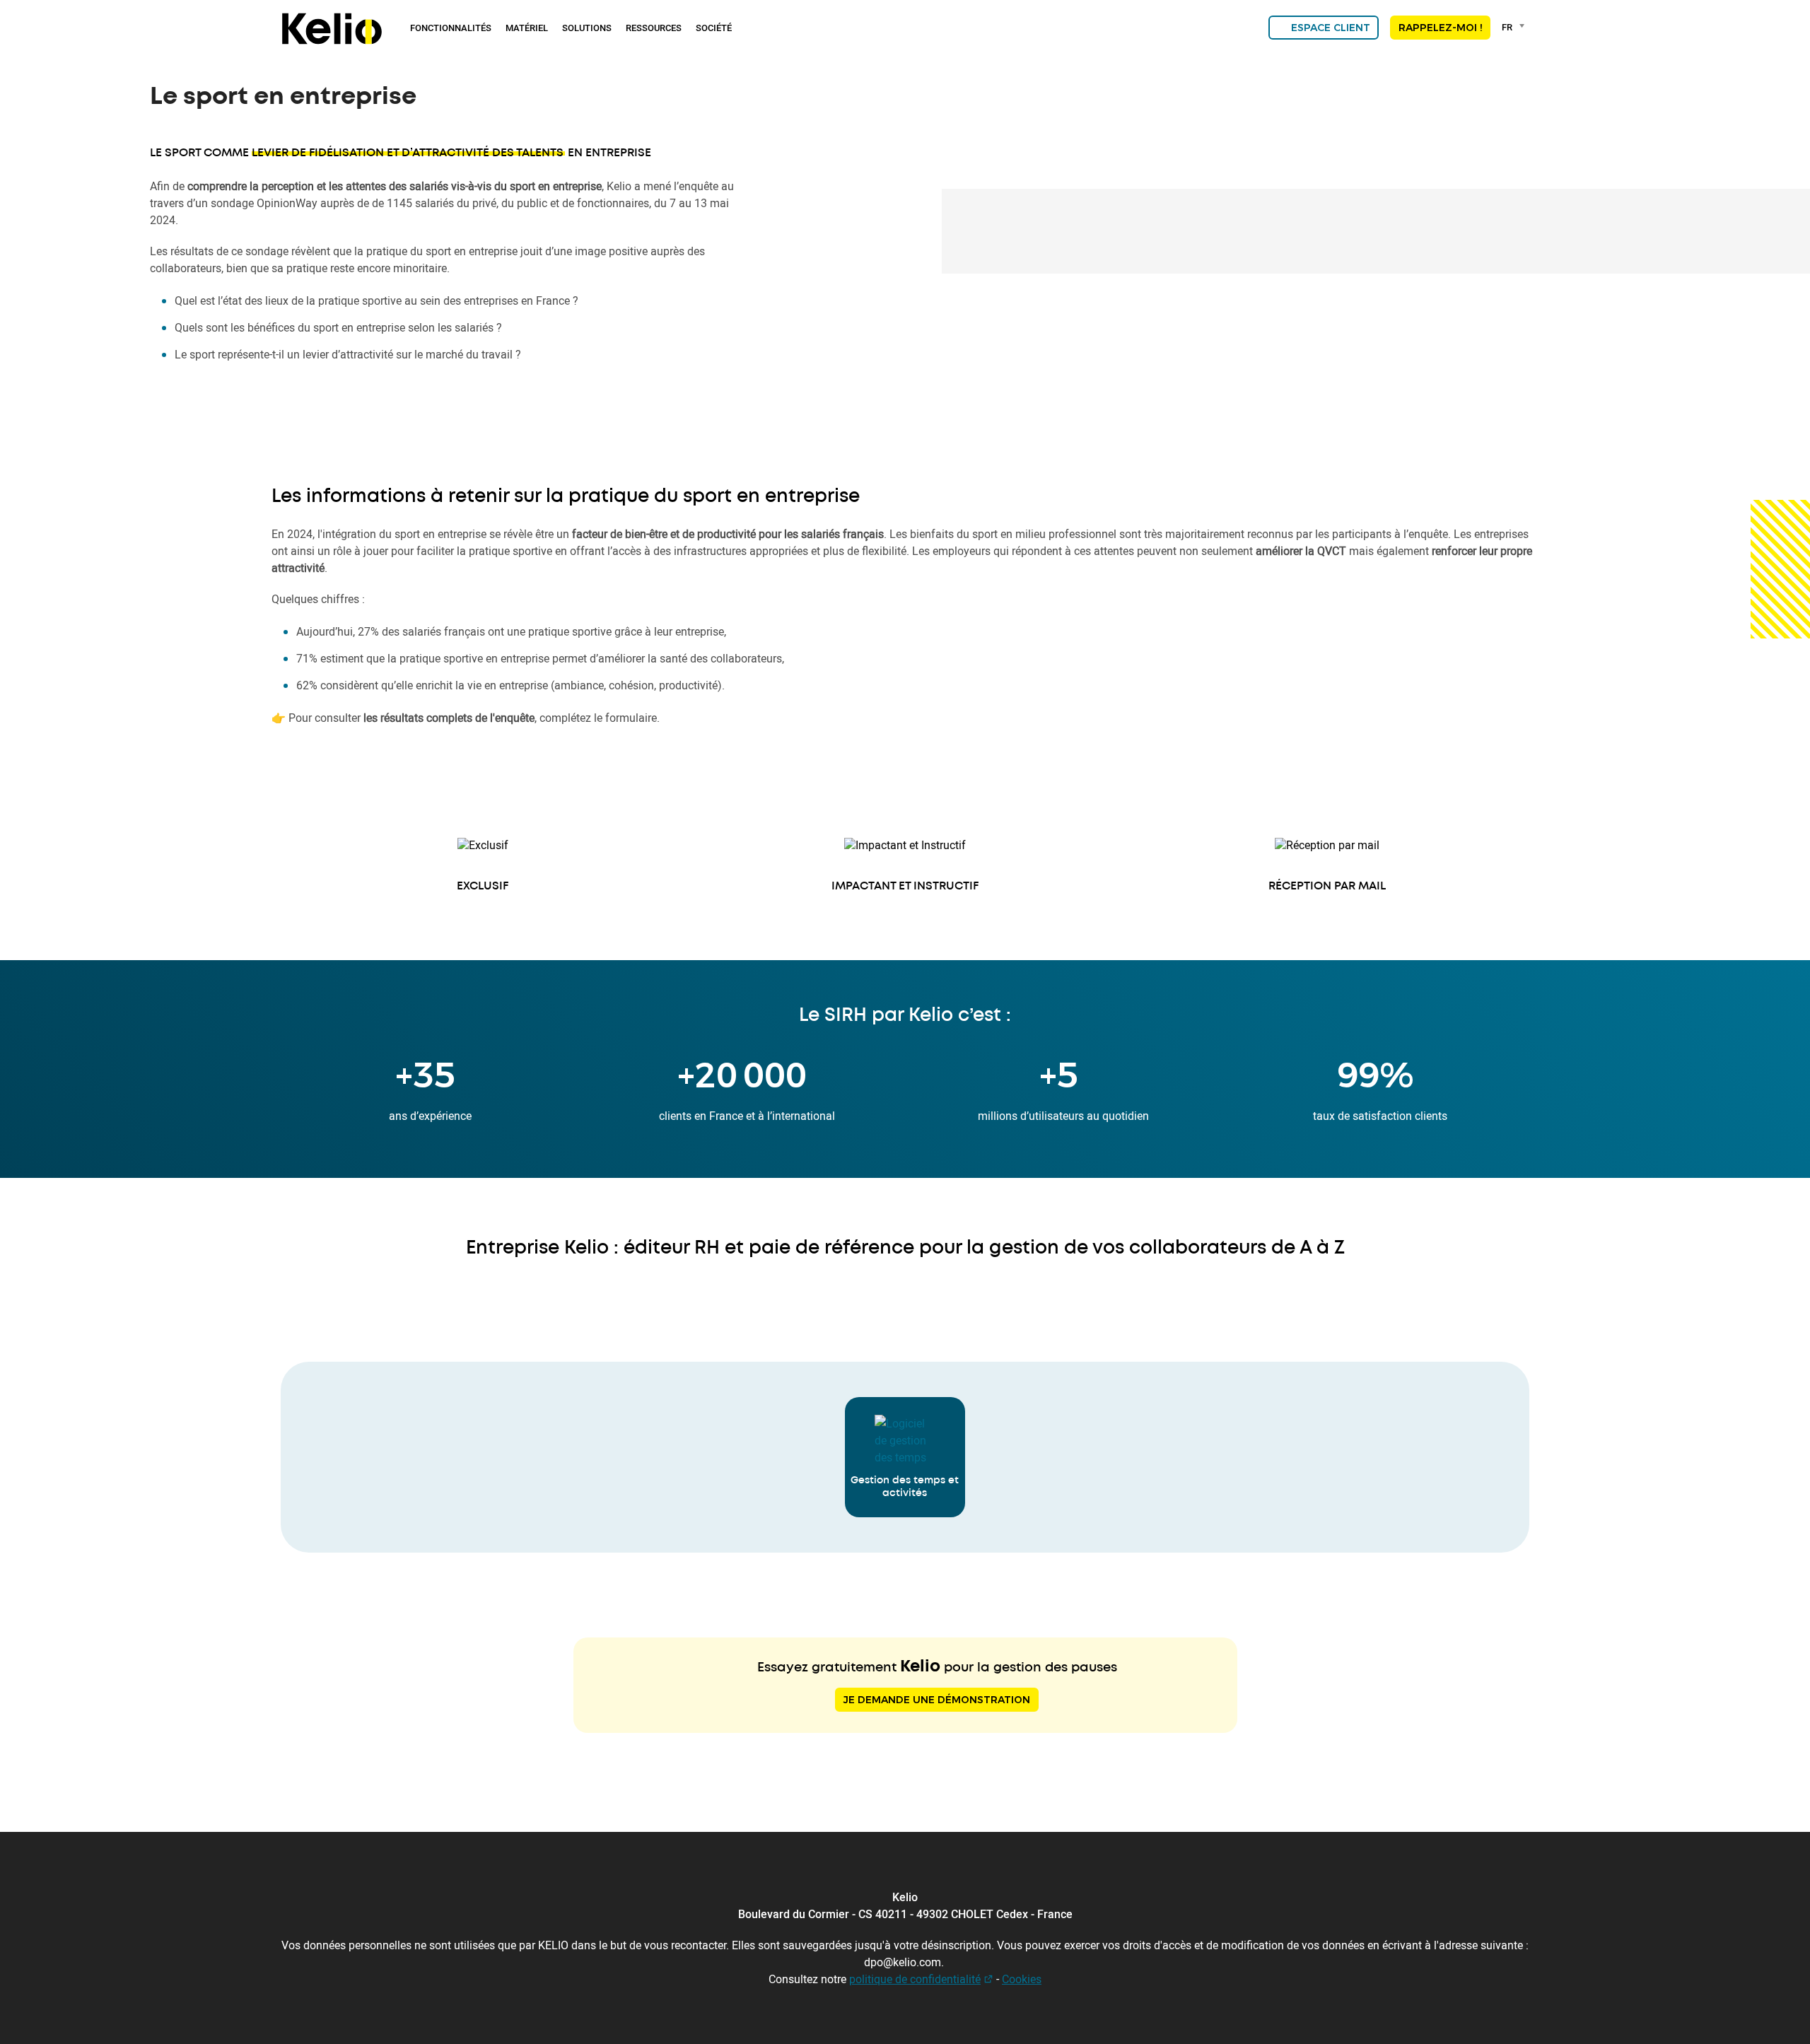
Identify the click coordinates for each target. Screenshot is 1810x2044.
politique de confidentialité (915, 1979)
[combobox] (1516, 27)
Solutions (587, 28)
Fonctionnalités (451, 28)
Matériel (527, 28)
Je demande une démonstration (937, 1700)
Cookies (1022, 1979)
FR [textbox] (1507, 27)
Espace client (1331, 28)
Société (714, 28)
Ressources (654, 28)
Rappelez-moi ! (1440, 28)
